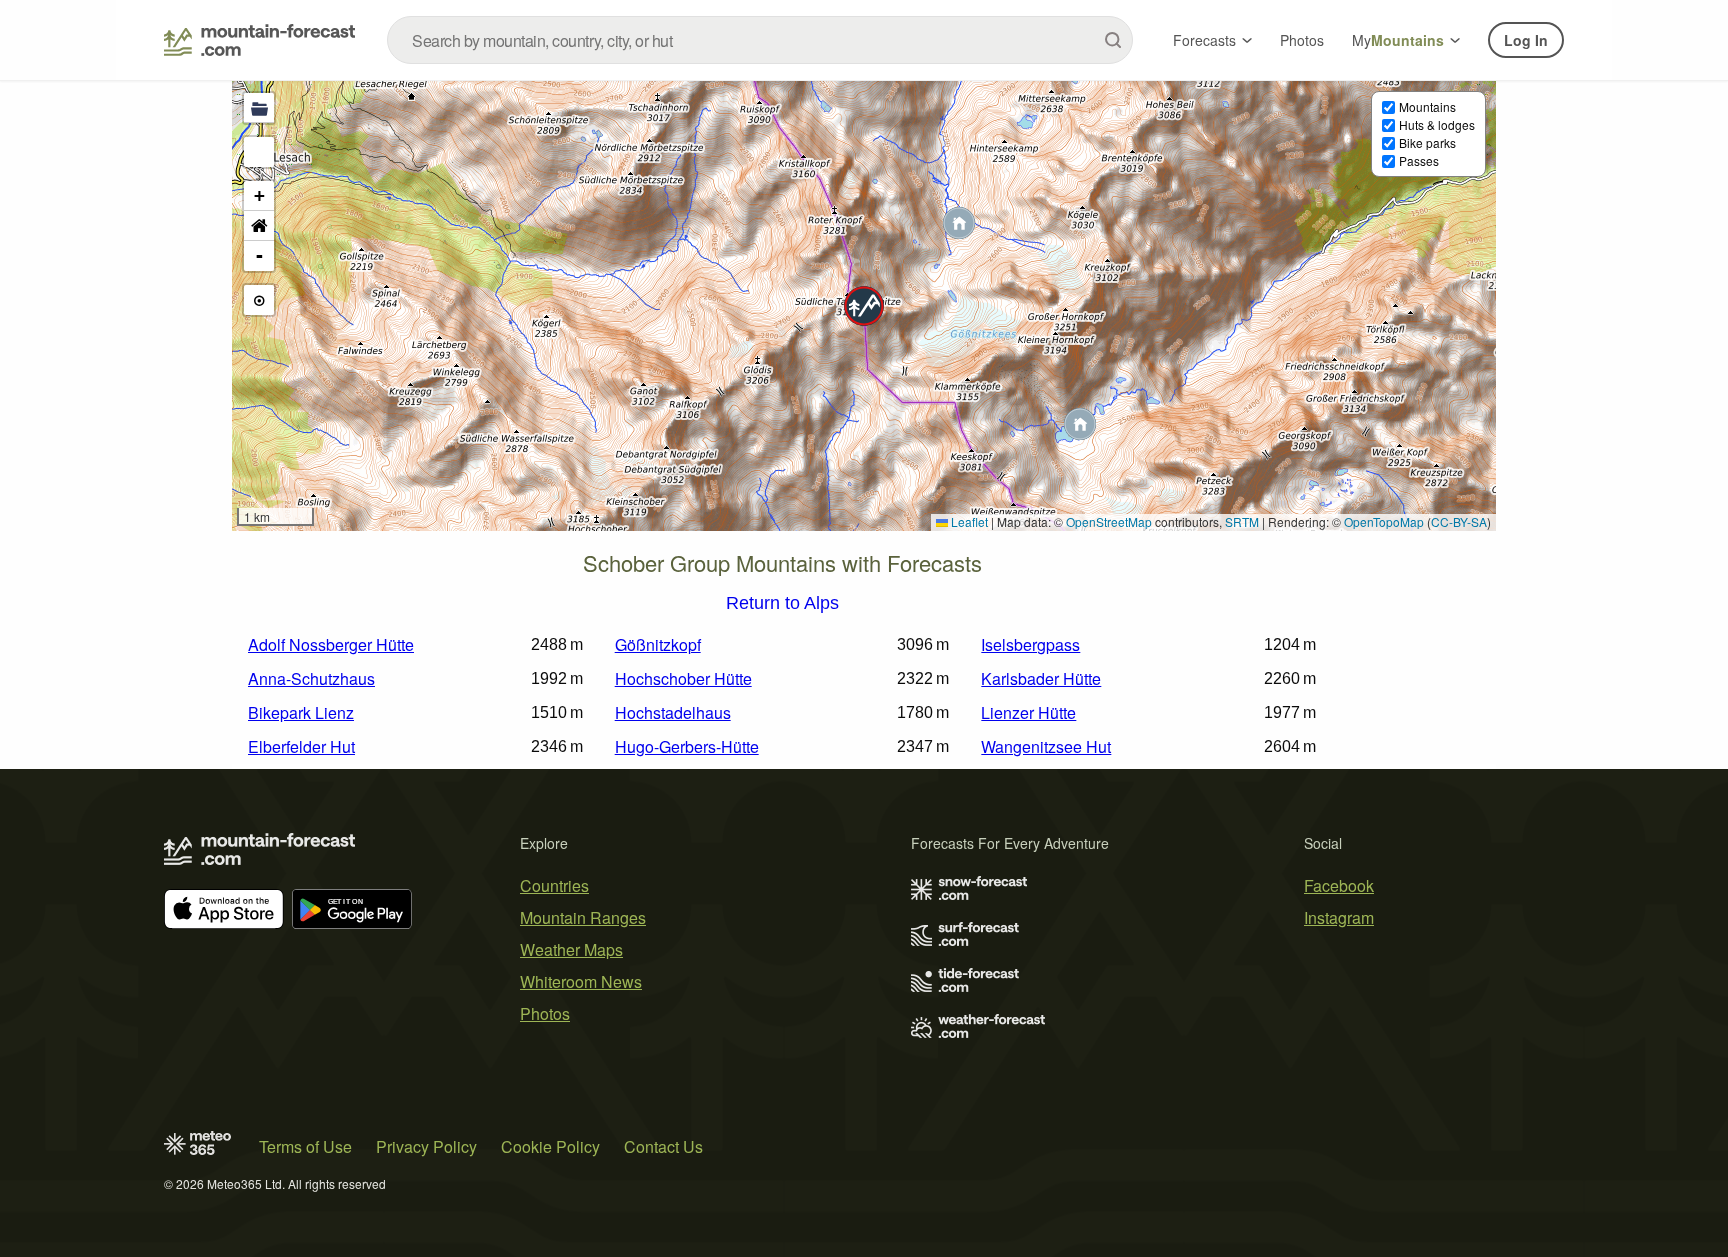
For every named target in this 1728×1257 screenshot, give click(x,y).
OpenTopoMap (1384, 521)
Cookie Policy (550, 1146)
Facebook (1339, 885)
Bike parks (1427, 142)
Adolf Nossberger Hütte (331, 644)
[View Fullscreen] (259, 152)
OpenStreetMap (1109, 521)
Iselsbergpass (1030, 644)
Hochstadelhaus (673, 712)
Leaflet (968, 521)
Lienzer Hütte (1028, 712)
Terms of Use (305, 1146)
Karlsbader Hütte (1041, 678)
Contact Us (663, 1146)
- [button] (259, 255)
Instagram (1339, 917)
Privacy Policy (426, 1146)
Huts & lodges (1437, 124)
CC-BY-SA (1459, 521)
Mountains (1427, 106)
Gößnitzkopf (658, 644)
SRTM (1242, 521)
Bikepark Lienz (301, 712)
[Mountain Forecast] (259, 40)
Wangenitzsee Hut (1046, 746)
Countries (554, 885)
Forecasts (1204, 40)
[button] (864, 306)
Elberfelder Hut (301, 746)
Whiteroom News (581, 981)
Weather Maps (571, 949)
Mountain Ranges (583, 917)
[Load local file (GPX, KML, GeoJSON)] (259, 108)
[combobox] (760, 40)
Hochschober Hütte (683, 678)
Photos (1302, 40)
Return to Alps (782, 604)
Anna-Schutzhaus (311, 678)
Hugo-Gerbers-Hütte (687, 746)
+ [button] (259, 195)
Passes (1419, 160)
